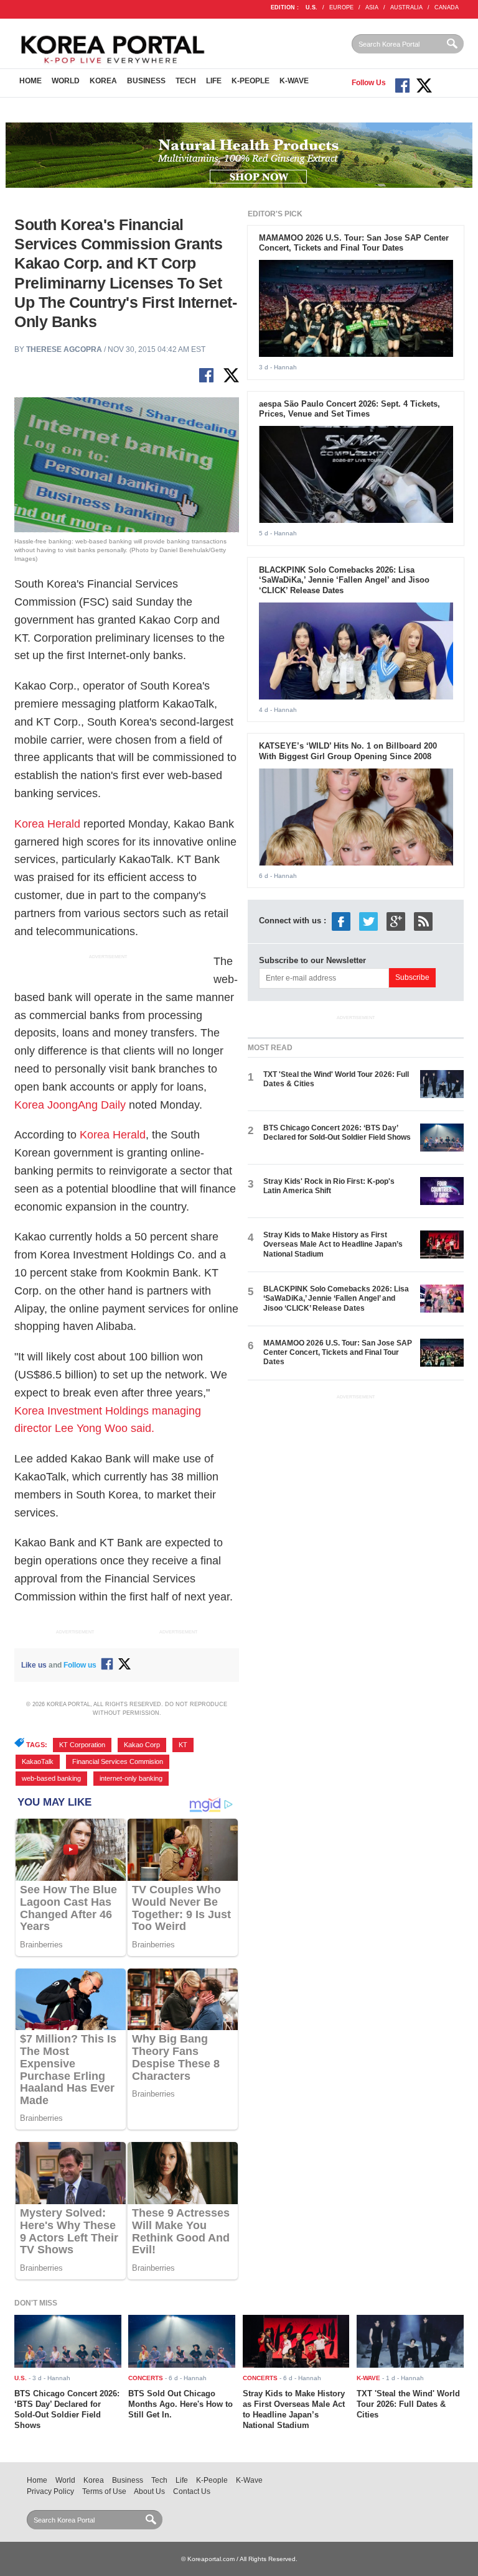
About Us (149, 2491)
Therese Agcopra (64, 349)
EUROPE (341, 7)
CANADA (447, 7)
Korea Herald (47, 824)
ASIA (372, 7)
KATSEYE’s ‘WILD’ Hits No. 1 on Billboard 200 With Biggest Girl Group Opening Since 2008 (348, 751)
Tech (186, 81)
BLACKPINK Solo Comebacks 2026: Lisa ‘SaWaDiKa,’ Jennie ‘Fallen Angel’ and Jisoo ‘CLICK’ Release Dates (344, 580)
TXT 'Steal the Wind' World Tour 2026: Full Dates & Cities (408, 2404)
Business (146, 81)
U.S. (312, 7)
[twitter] (368, 921)
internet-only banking (131, 1778)
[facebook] (341, 921)
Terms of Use (104, 2491)
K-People (251, 81)
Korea (103, 81)
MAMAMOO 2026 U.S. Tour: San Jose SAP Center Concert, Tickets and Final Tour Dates (354, 243)
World (66, 81)
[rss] (423, 921)
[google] (396, 921)
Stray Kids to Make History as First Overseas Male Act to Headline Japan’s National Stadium (333, 1244)
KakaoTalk (38, 1761)
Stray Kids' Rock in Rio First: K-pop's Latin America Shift (329, 1186)
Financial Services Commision (118, 1761)
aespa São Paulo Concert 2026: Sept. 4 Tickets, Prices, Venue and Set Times (349, 409)
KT (183, 1745)
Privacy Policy (50, 2491)
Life (214, 81)
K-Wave (294, 81)
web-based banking (51, 1778)
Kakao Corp (142, 1745)
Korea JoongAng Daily (70, 1105)
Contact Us (192, 2491)
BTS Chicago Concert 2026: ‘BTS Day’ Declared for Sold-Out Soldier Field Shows (337, 1133)
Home (30, 81)
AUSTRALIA (406, 7)
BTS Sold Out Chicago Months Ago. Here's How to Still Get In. (180, 2404)
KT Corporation (82, 1745)
